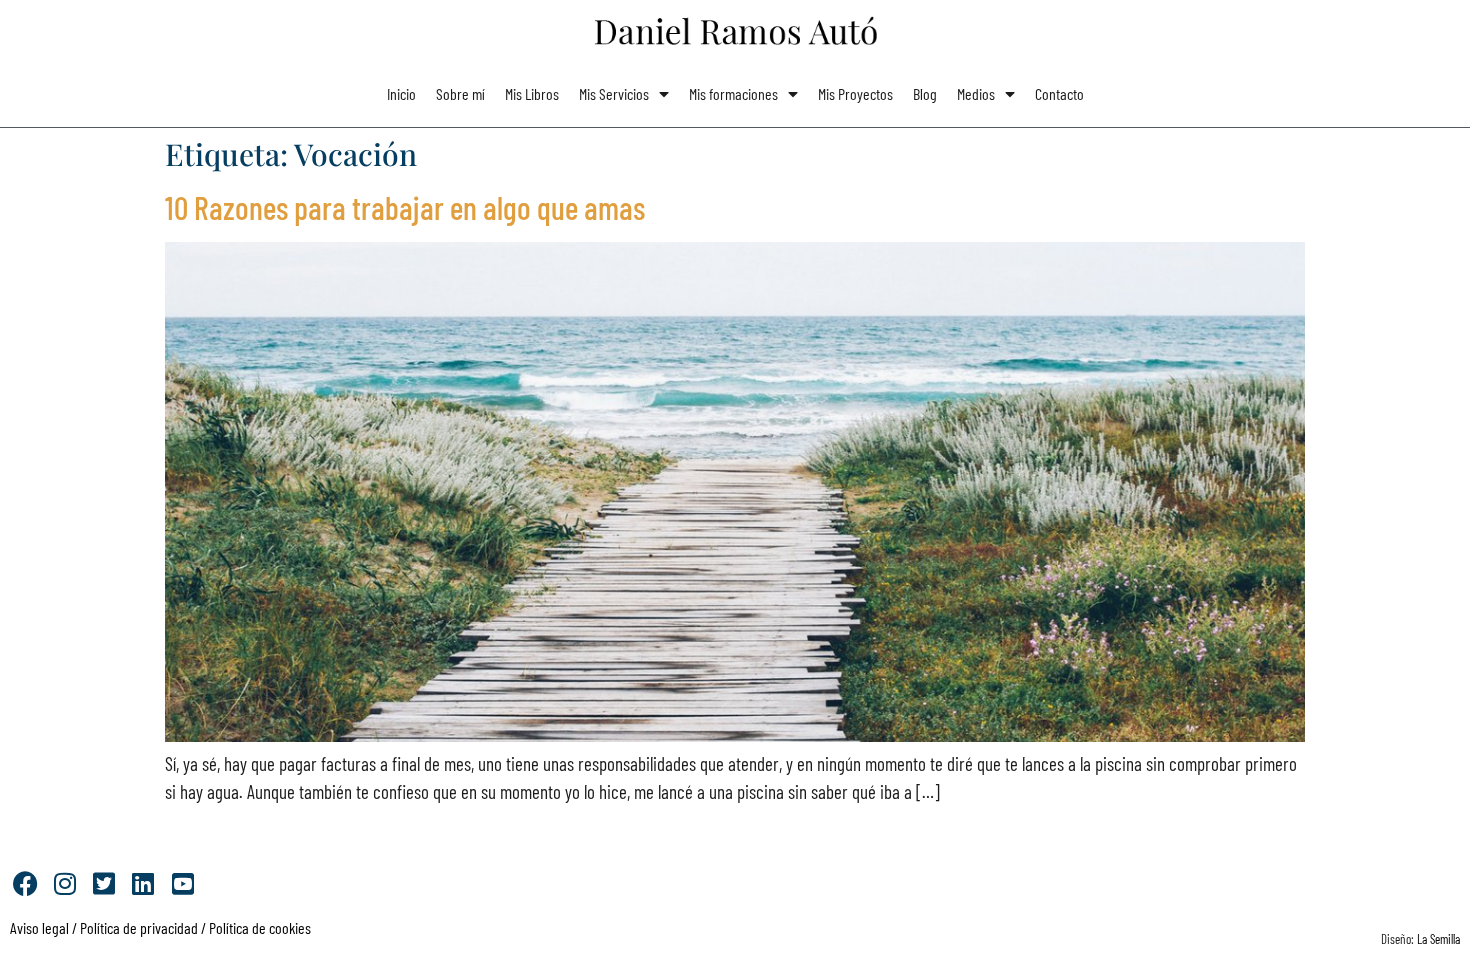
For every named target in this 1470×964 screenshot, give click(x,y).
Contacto (1059, 93)
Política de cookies (260, 927)
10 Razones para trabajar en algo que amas (405, 207)
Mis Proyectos (855, 93)
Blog (925, 93)
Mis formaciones (733, 93)
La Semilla (1438, 939)
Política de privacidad (137, 927)
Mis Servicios (614, 93)
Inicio (401, 93)
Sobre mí (460, 93)
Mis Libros (532, 93)
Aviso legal (39, 927)
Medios (976, 93)
